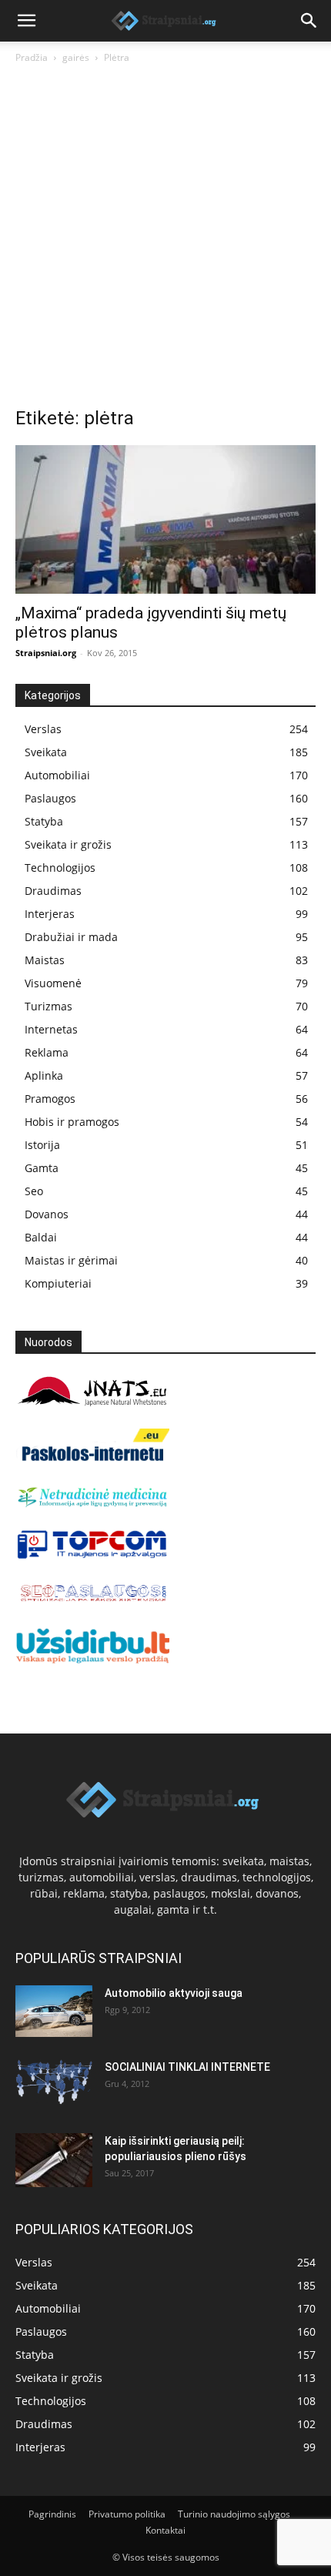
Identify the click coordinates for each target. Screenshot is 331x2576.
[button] (26, 21)
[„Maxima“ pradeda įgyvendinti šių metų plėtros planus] (165, 519)
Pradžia (32, 57)
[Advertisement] (165, 240)
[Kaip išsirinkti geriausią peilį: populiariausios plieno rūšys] (54, 2160)
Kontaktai (165, 2530)
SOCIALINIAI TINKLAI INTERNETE (187, 2067)
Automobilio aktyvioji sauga (174, 1993)
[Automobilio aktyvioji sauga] (54, 2011)
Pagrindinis (52, 2514)
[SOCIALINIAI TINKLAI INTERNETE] (54, 2082)
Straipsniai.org (46, 653)
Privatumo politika (127, 2514)
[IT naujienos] (92, 1555)
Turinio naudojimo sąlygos (234, 2514)
